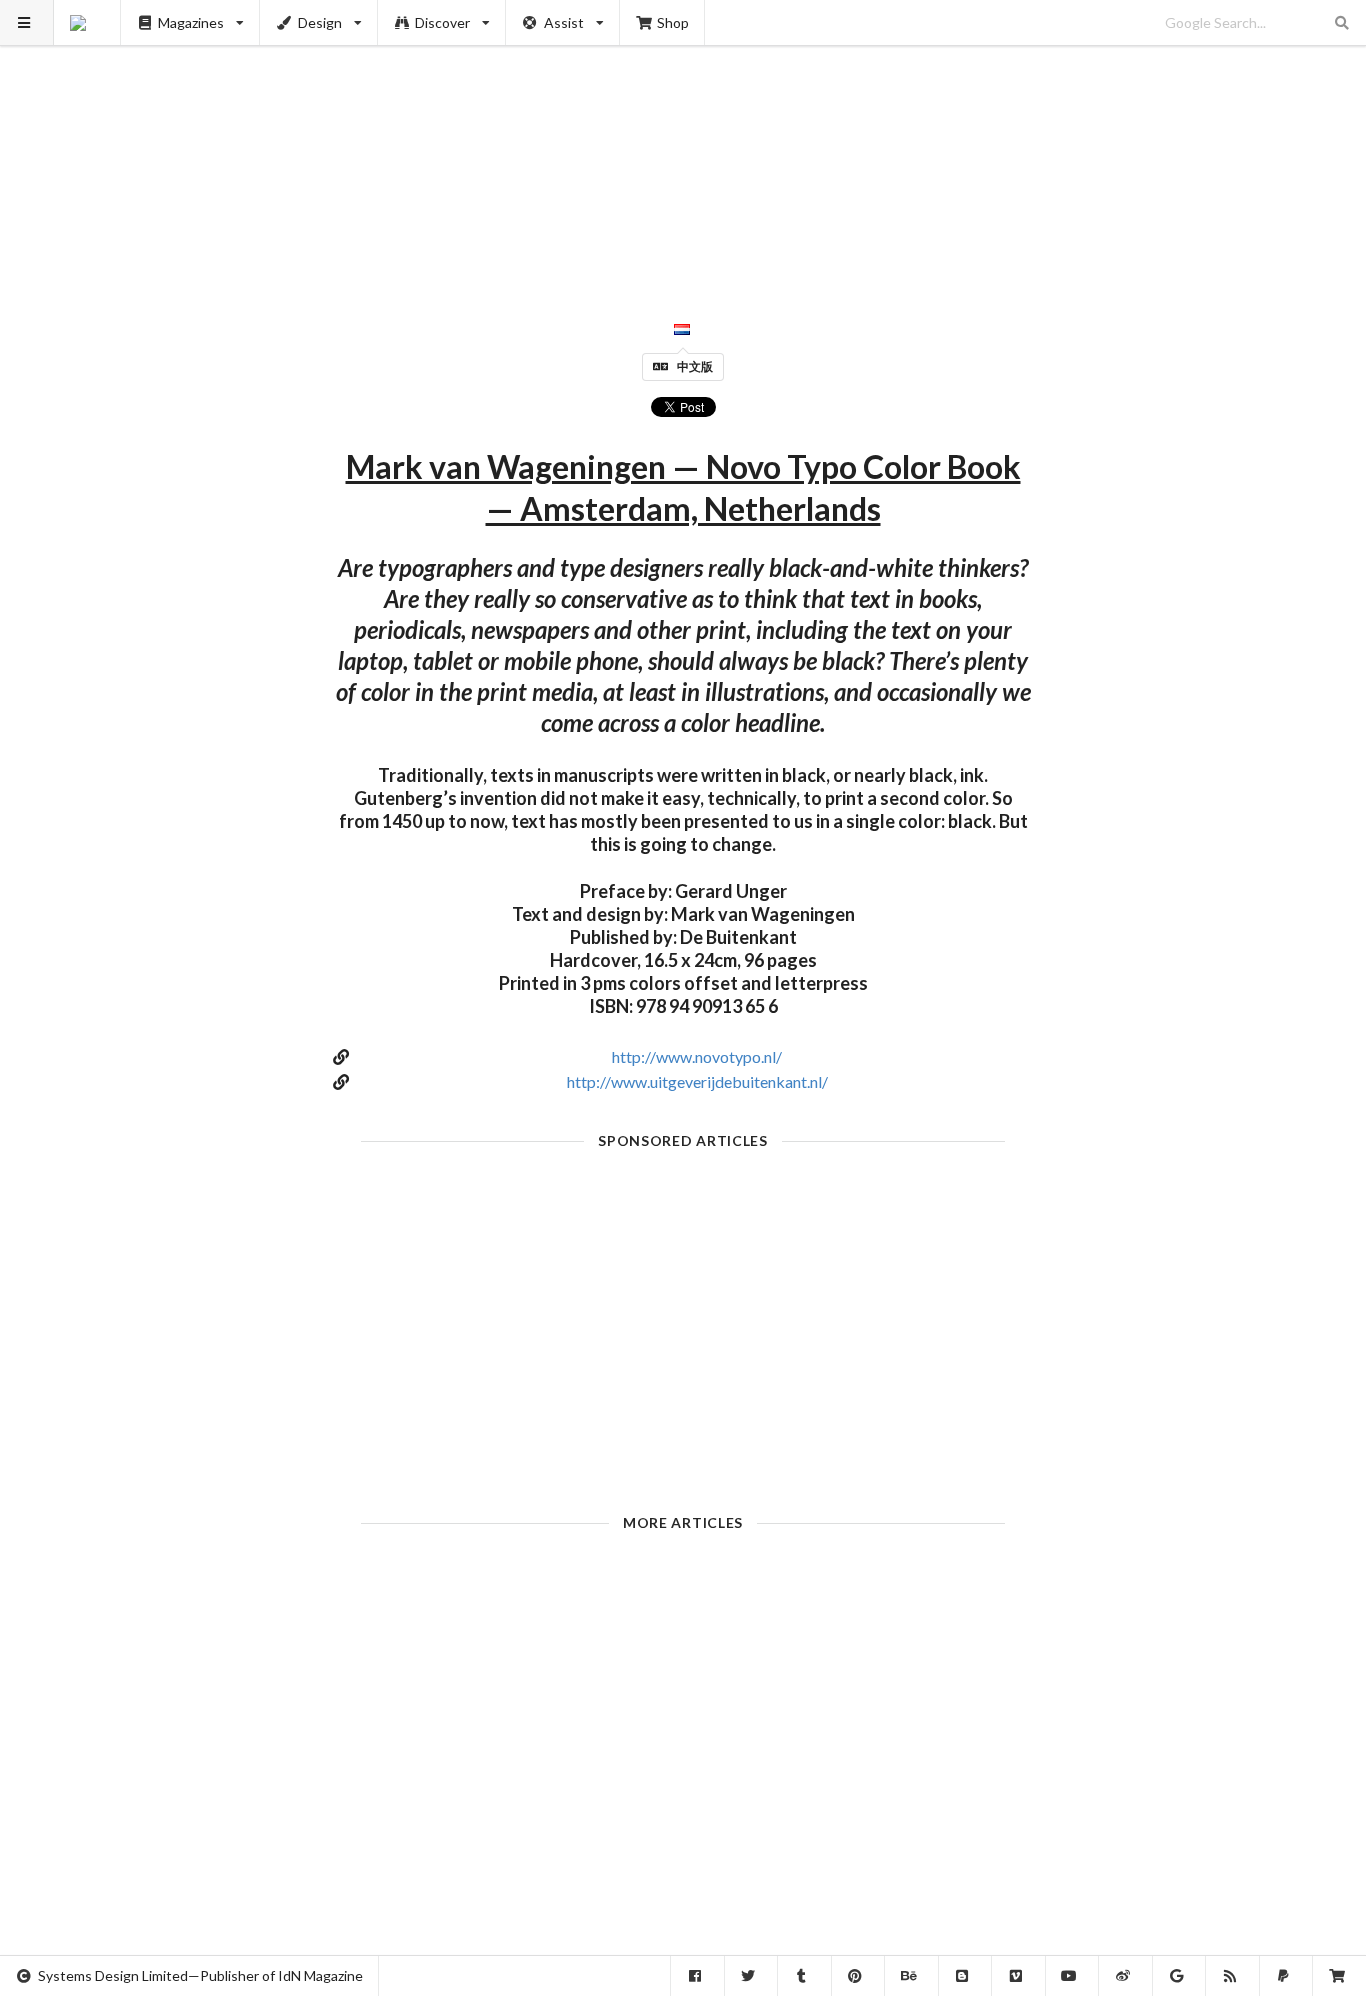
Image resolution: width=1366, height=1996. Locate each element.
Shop (673, 22)
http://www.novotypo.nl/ (697, 1056)
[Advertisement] (683, 140)
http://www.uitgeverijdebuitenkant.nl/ (697, 1081)
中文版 (695, 366)
